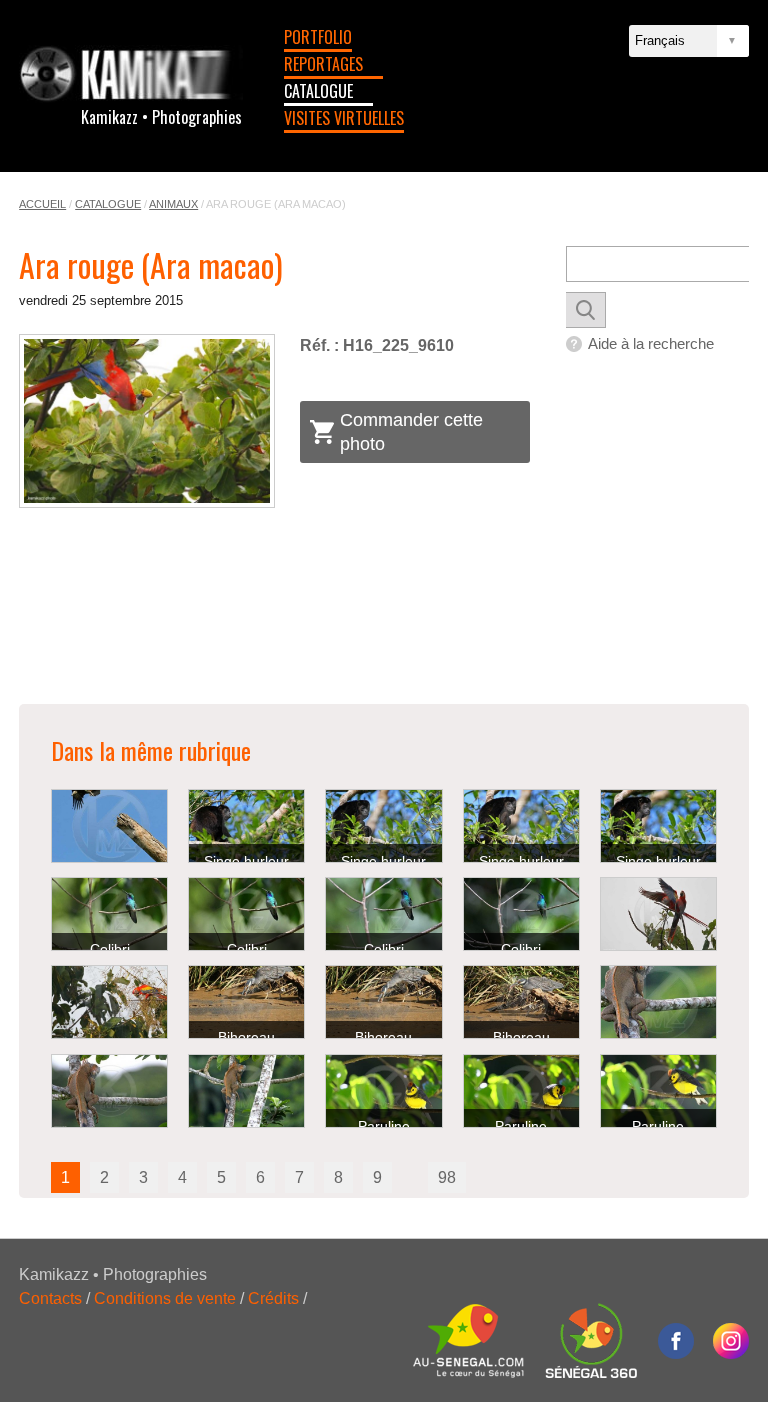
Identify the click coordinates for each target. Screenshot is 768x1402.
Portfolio (318, 37)
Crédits (273, 1298)
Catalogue (318, 91)
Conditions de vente (165, 1298)
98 (447, 1177)
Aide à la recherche (651, 343)
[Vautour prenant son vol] (109, 826)
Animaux (173, 204)
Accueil (42, 204)
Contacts (50, 1298)
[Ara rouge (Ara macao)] (146, 421)
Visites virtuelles (344, 118)
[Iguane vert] (658, 1002)
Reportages (323, 64)
